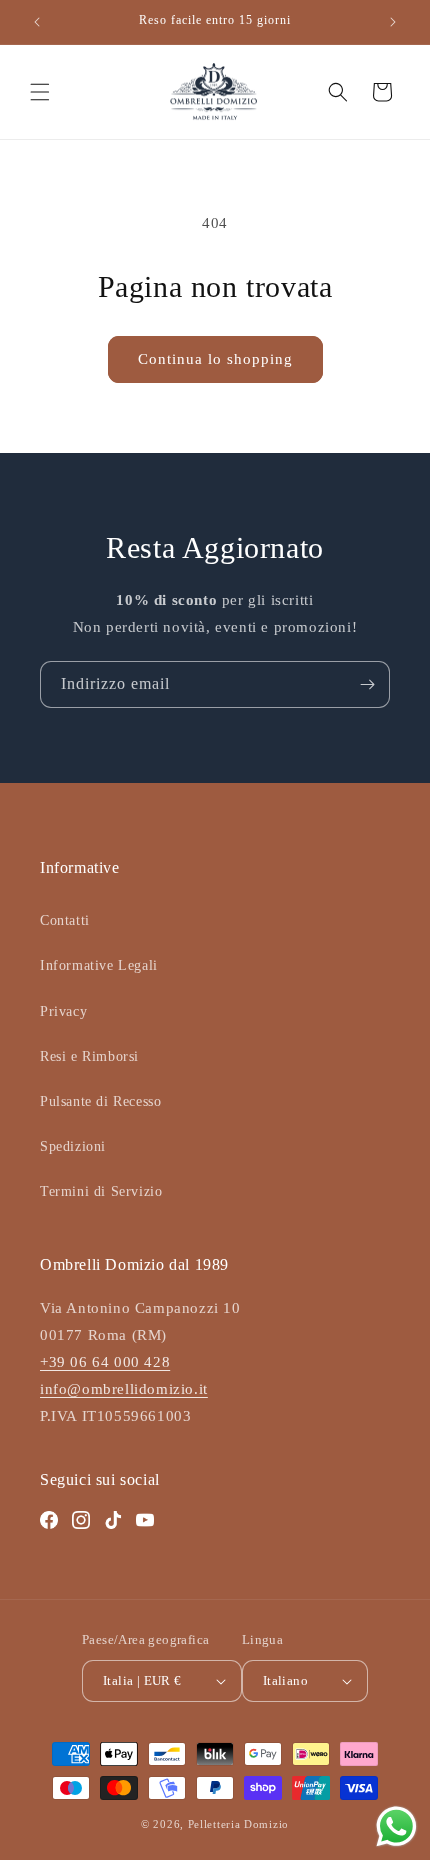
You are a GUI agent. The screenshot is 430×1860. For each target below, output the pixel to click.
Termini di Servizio (101, 1191)
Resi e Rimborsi (89, 1056)
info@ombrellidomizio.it (124, 1389)
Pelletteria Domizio (238, 1824)
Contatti (65, 920)
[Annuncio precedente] (37, 22)
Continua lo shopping (215, 359)
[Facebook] (49, 1520)
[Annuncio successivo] (393, 22)
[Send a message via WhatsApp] (396, 1826)
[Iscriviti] (367, 684)
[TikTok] (113, 1520)
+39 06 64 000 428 (105, 1362)
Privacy (63, 1011)
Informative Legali (99, 965)
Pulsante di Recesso (100, 1101)
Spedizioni (73, 1146)
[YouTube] (145, 1520)
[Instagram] (81, 1520)
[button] (40, 92)
